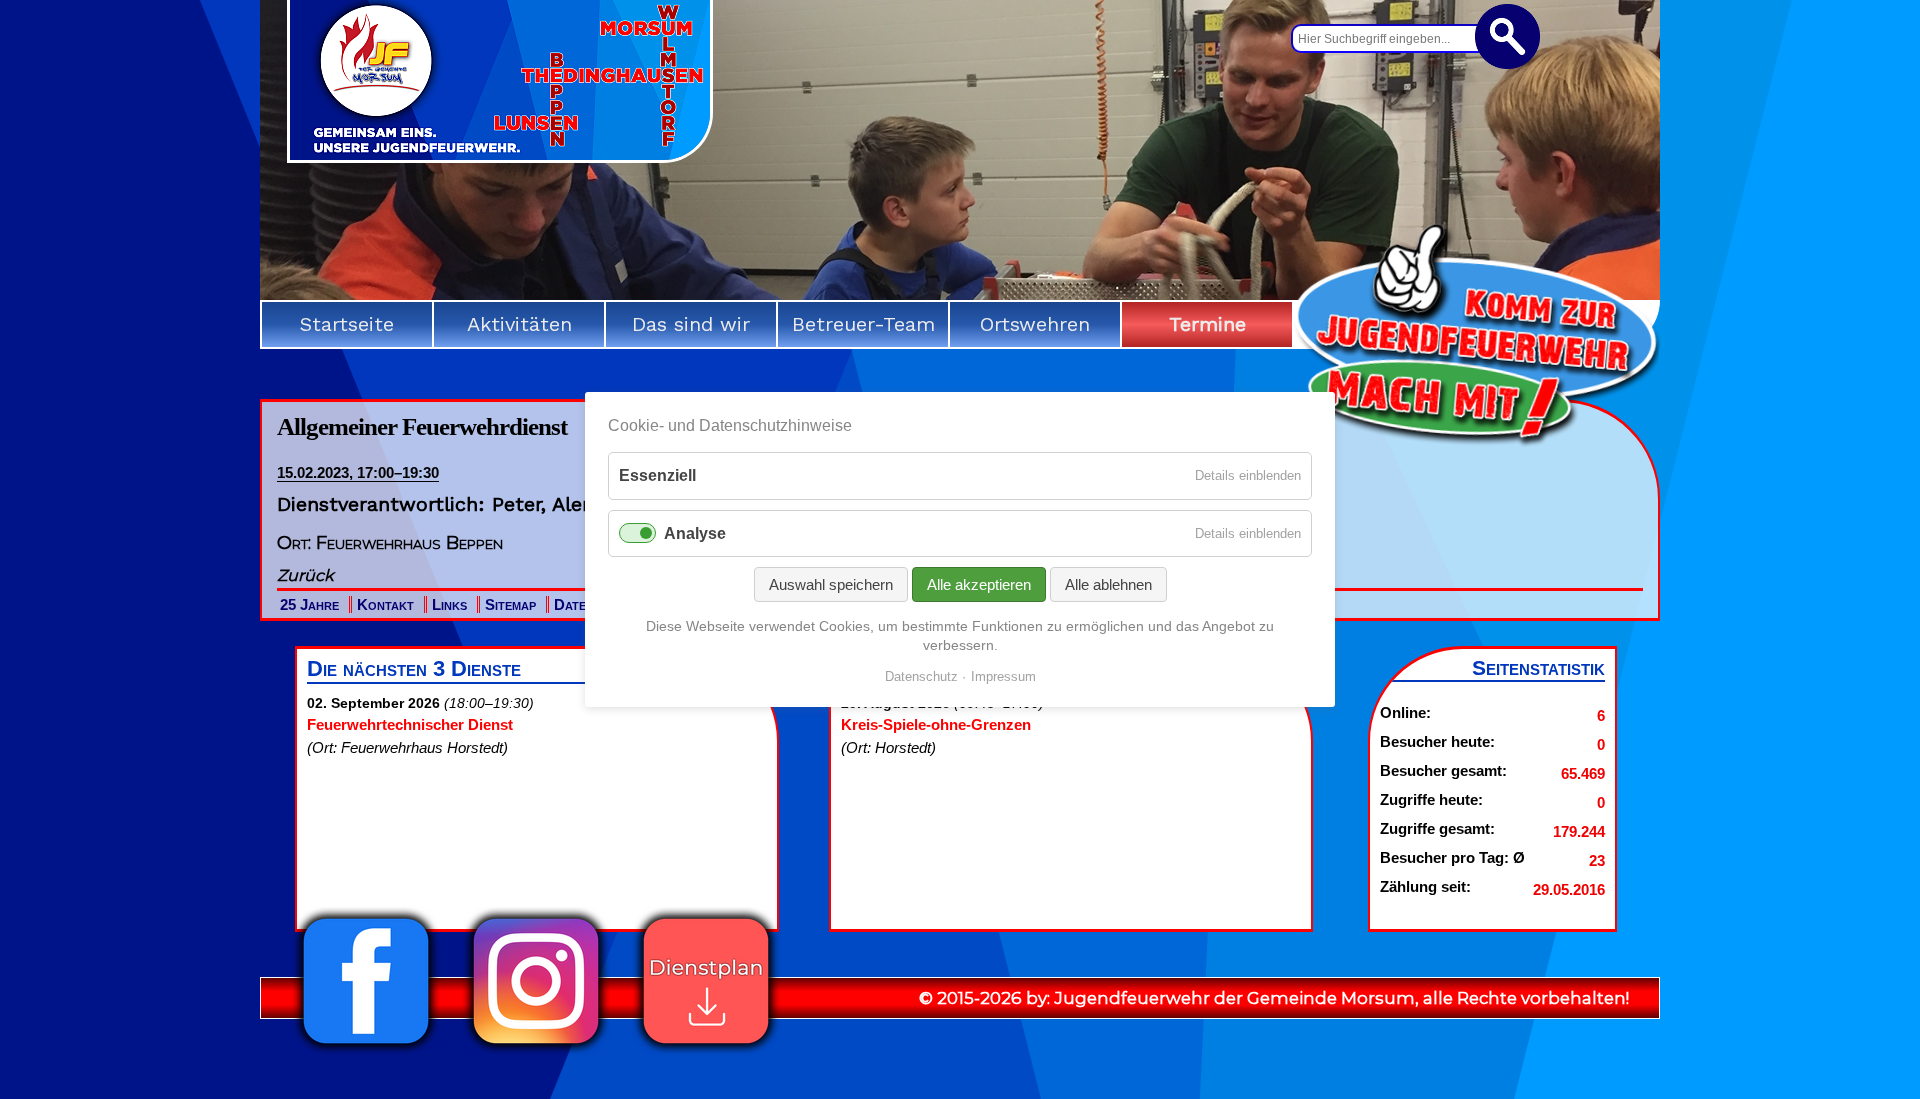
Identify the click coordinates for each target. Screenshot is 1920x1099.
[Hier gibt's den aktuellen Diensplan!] (706, 1050)
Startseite (347, 324)
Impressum (1003, 676)
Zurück (305, 575)
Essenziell (657, 475)
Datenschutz (921, 676)
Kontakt (385, 604)
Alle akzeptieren (979, 584)
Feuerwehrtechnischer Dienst (410, 724)
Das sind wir (691, 324)
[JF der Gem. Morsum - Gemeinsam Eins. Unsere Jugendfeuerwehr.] (500, 156)
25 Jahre (309, 604)
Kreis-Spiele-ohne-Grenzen (936, 724)
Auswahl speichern (831, 584)
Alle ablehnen (1108, 584)
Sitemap (510, 604)
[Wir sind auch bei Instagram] (536, 1050)
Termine (1207, 324)
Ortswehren (1035, 324)
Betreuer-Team (863, 324)
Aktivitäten (519, 324)
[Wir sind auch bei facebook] (366, 1050)
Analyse (695, 533)
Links (449, 604)
